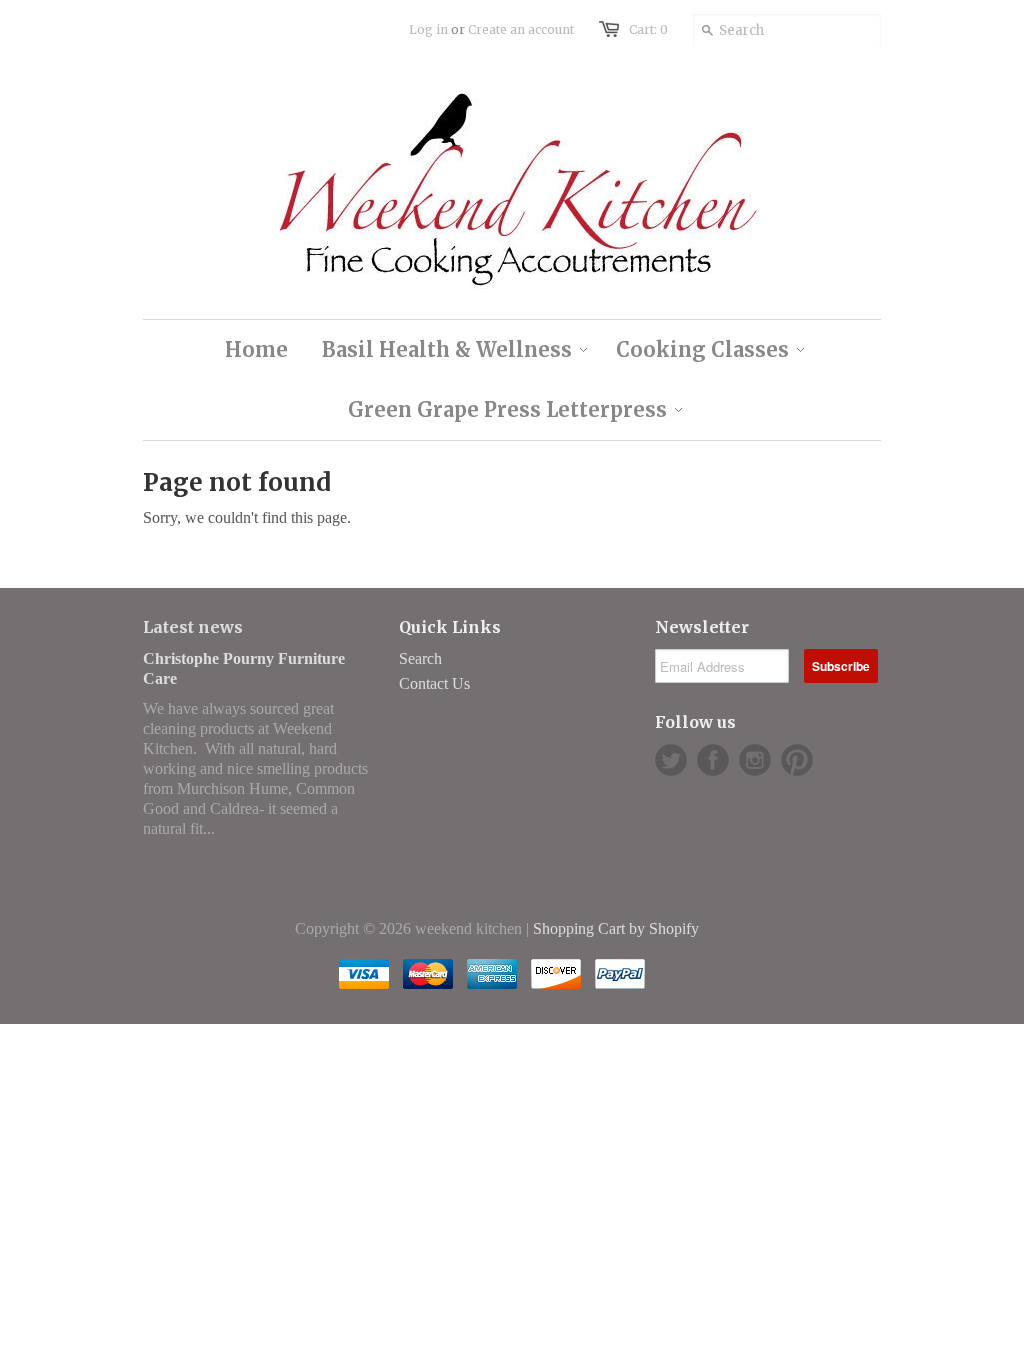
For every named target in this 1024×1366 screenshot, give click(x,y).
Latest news (193, 627)
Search (420, 658)
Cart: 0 (648, 29)
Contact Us (434, 683)
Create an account (521, 29)
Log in (428, 29)
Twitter (671, 760)
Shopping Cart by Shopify (616, 928)
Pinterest (797, 760)
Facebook (713, 760)
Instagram (755, 760)
